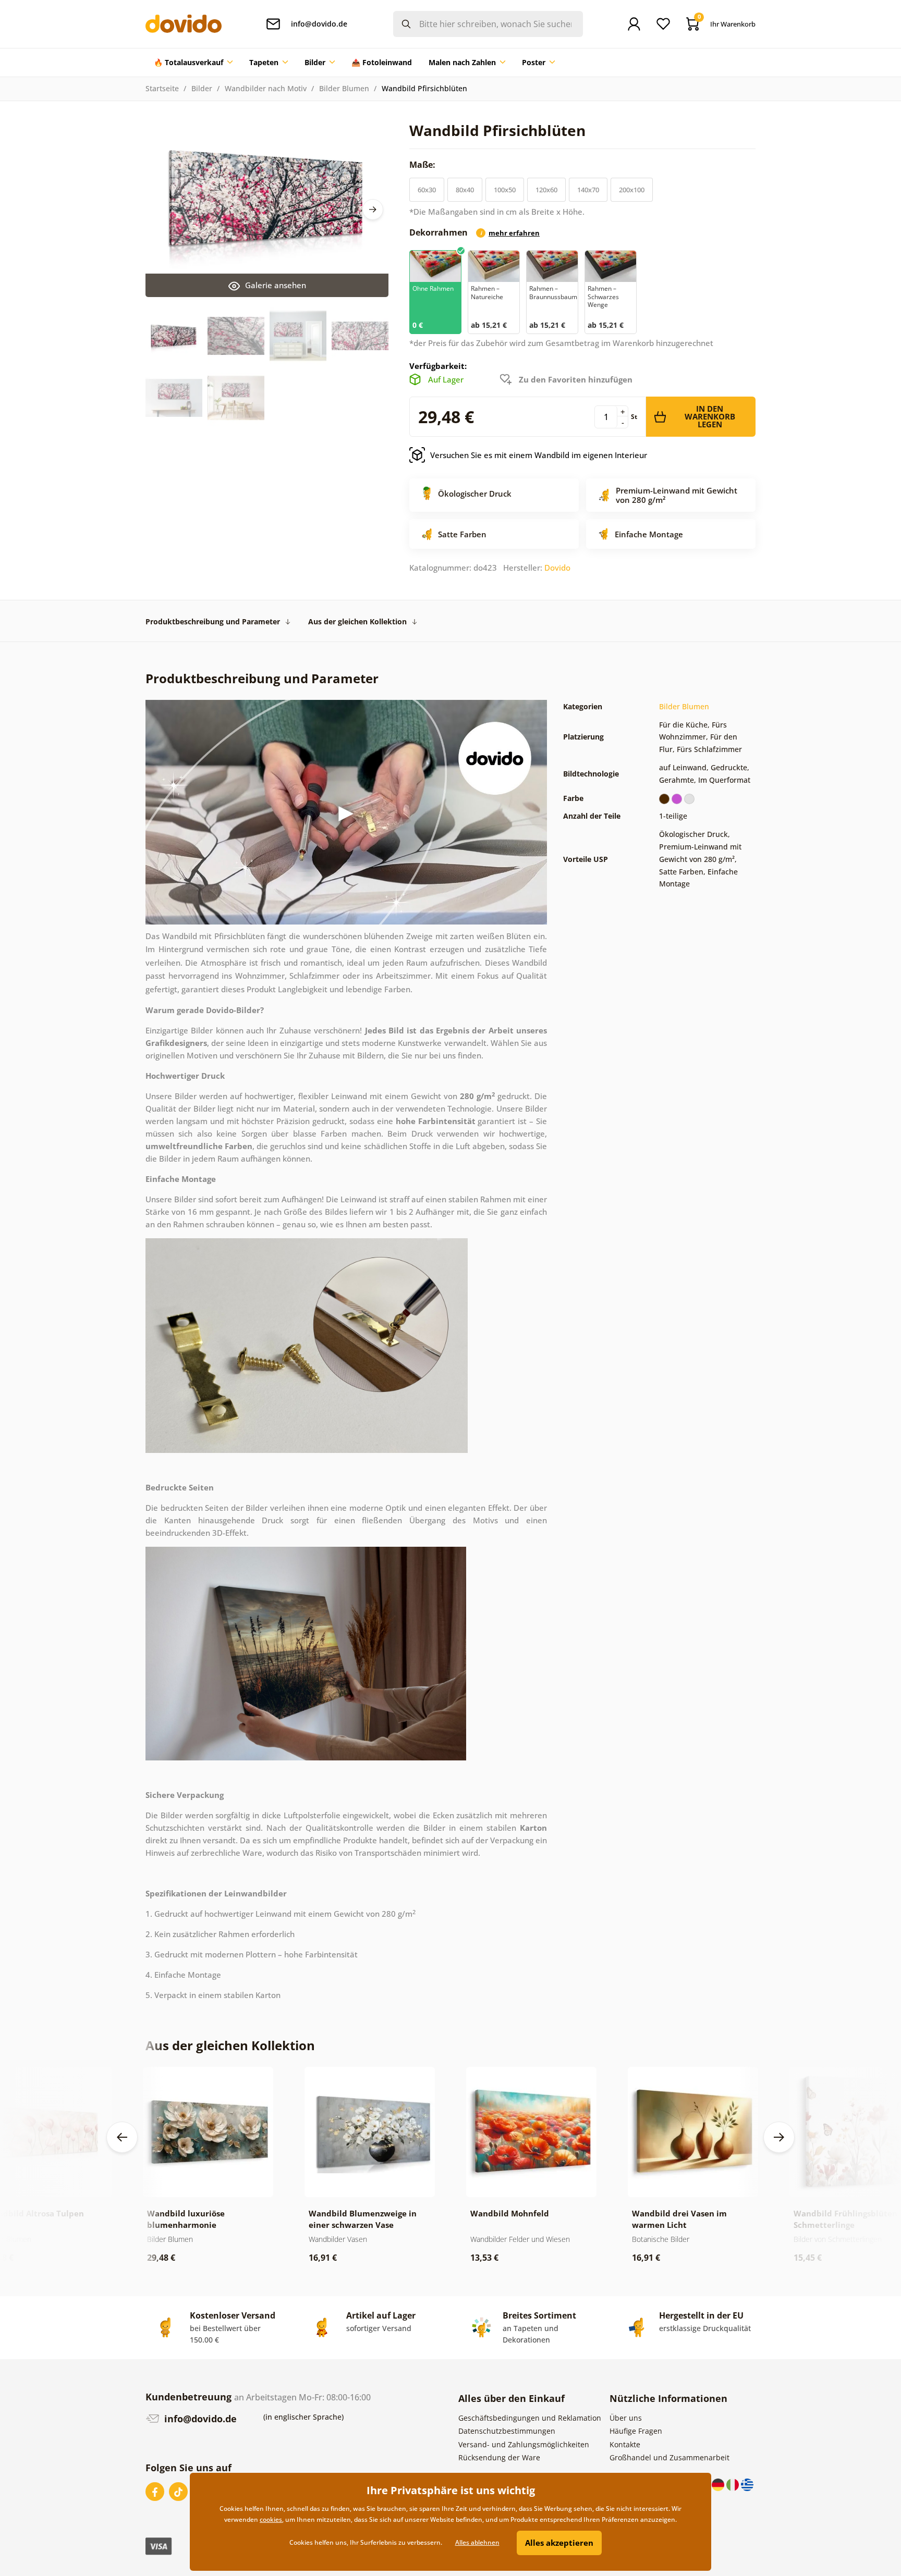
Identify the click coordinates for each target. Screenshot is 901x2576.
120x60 (546, 190)
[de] (719, 2483)
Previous (122, 2137)
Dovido (557, 568)
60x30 (427, 190)
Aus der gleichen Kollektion (357, 621)
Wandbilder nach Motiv (266, 88)
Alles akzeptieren (559, 2543)
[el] (747, 2483)
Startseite (162, 88)
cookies (271, 2519)
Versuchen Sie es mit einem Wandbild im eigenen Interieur (539, 455)
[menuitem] (193, 63)
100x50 (505, 190)
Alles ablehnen (477, 2542)
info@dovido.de (199, 2419)
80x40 (465, 190)
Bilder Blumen (344, 88)
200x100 (632, 190)
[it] (734, 2483)
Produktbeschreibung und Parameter (213, 621)
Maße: (423, 165)
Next (373, 209)
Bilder (202, 88)
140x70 (588, 190)
